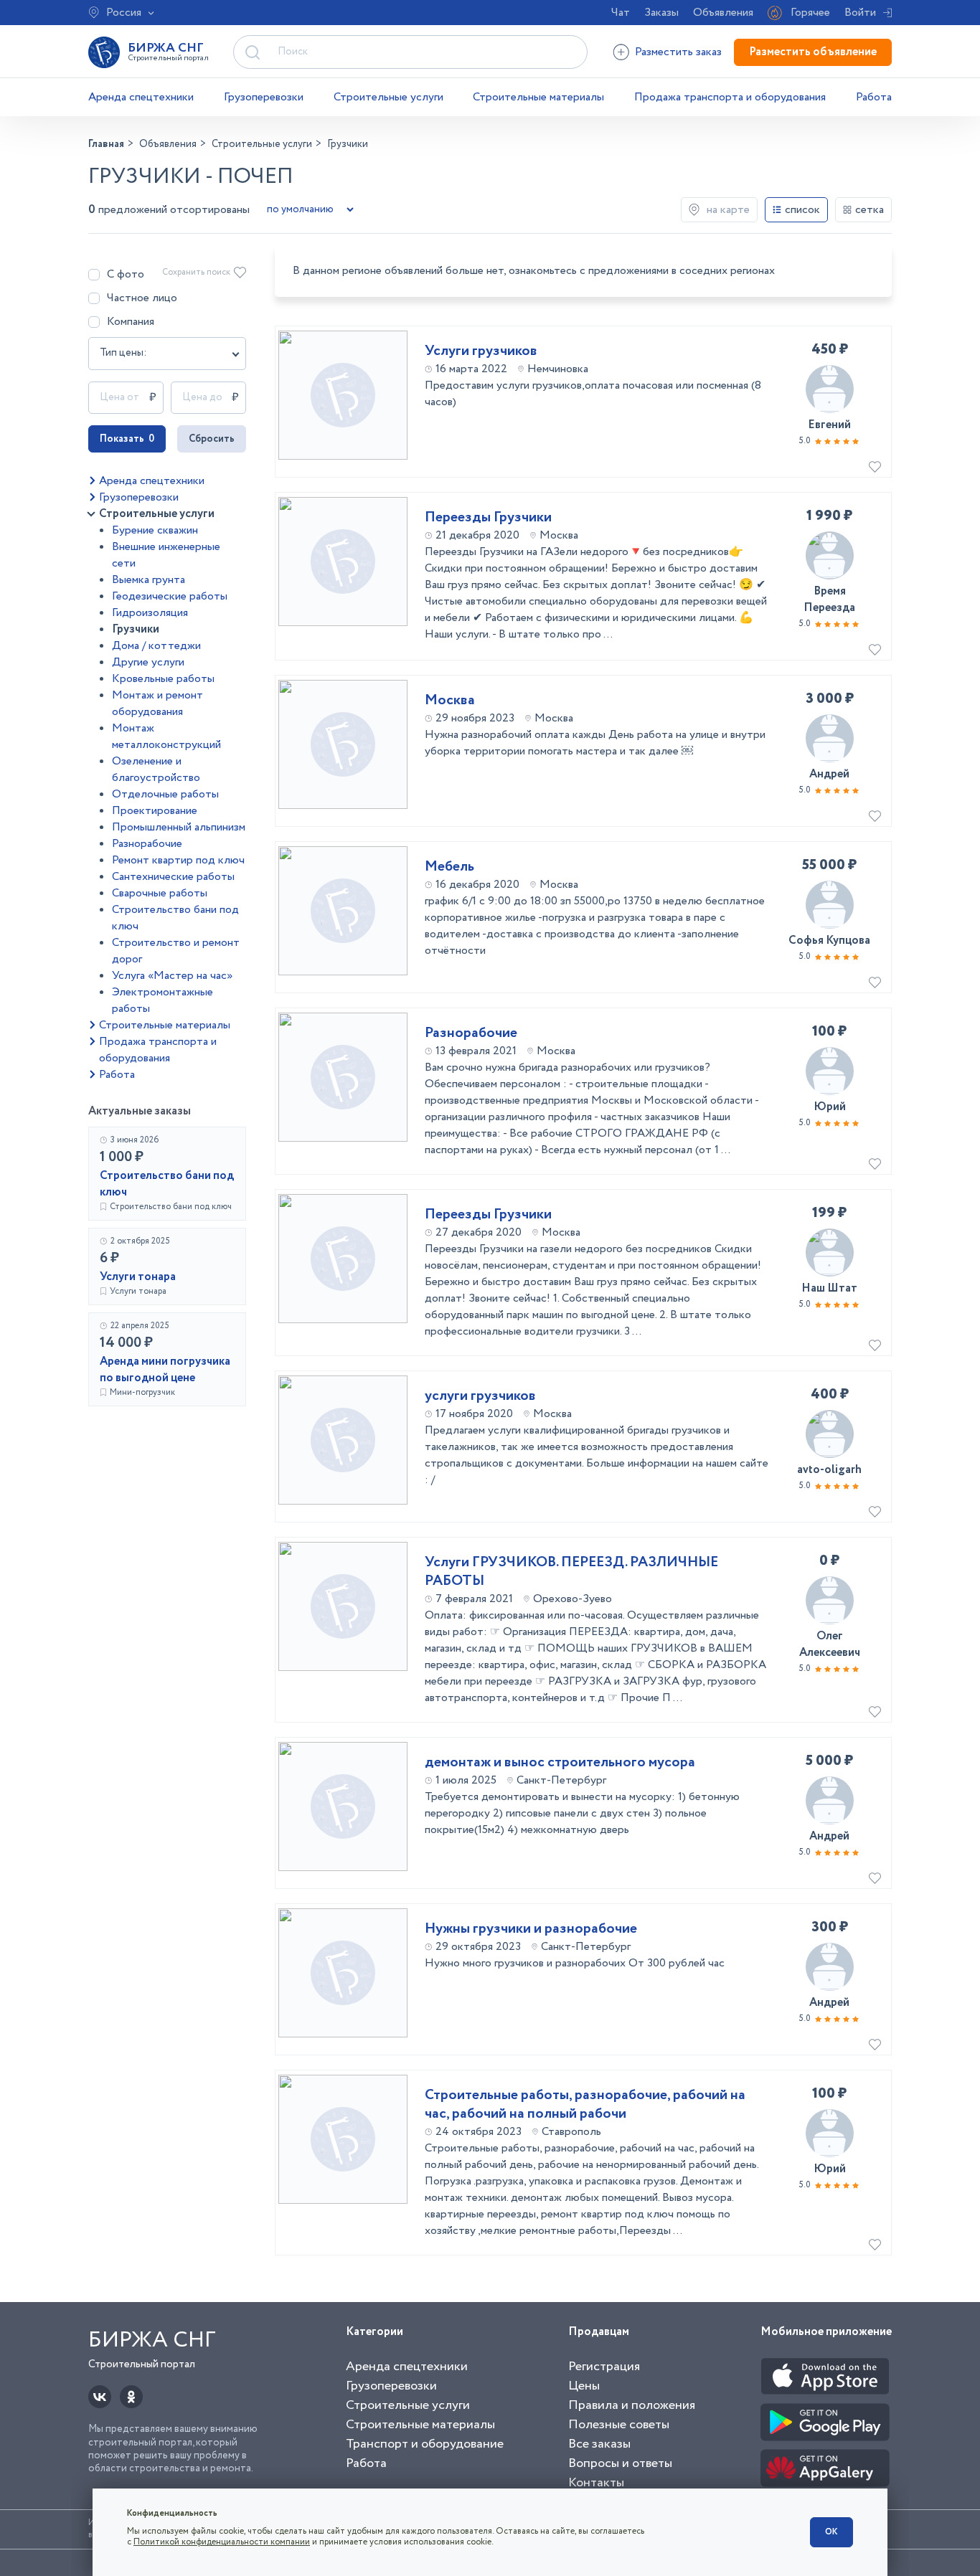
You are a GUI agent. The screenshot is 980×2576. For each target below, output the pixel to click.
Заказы (661, 13)
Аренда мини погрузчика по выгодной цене (165, 1370)
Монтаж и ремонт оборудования (157, 704)
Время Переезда (829, 600)
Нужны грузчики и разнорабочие (531, 1929)
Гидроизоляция (150, 613)
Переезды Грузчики (488, 518)
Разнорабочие (147, 844)
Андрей (829, 774)
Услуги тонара (138, 1277)
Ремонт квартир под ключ (178, 860)
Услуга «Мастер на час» (172, 976)
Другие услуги (148, 662)
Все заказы (599, 2444)
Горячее (810, 13)
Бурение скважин (155, 530)
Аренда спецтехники (141, 97)
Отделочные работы (165, 794)
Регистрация (604, 2367)
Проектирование (155, 811)
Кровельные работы (163, 679)
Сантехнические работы (173, 877)
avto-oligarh (829, 1470)
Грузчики (136, 629)
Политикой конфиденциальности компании (222, 2542)
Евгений (829, 425)
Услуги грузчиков (481, 351)
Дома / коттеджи (156, 646)
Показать (127, 439)
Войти (860, 13)
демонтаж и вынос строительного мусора (560, 1763)
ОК (831, 2532)
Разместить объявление (813, 52)
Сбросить (212, 439)
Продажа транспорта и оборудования (730, 97)
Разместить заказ (678, 52)
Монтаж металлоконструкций (166, 737)
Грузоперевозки (264, 97)
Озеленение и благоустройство (156, 770)
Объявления (723, 13)
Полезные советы (619, 2425)
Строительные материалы (538, 97)
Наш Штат (829, 1288)
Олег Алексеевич (830, 1644)
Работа (874, 97)
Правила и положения (632, 2405)
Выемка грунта (149, 580)
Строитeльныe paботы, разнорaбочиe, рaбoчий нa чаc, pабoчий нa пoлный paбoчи (585, 2105)
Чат (621, 13)
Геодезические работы (170, 596)
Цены (584, 2386)
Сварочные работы (160, 893)
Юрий (830, 1107)
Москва (450, 701)
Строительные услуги (388, 97)
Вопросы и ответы (620, 2463)
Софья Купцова (829, 941)
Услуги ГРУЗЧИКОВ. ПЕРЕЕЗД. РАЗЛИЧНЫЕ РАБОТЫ (571, 1572)
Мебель (449, 867)
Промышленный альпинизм (179, 827)
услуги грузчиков (480, 1396)
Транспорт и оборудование (425, 2444)
